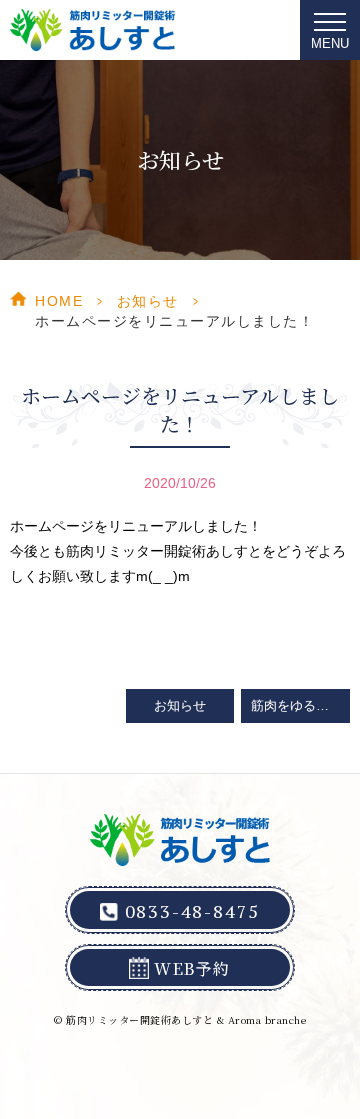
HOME (59, 301)
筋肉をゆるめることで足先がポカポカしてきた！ (300, 706)
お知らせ (148, 301)
